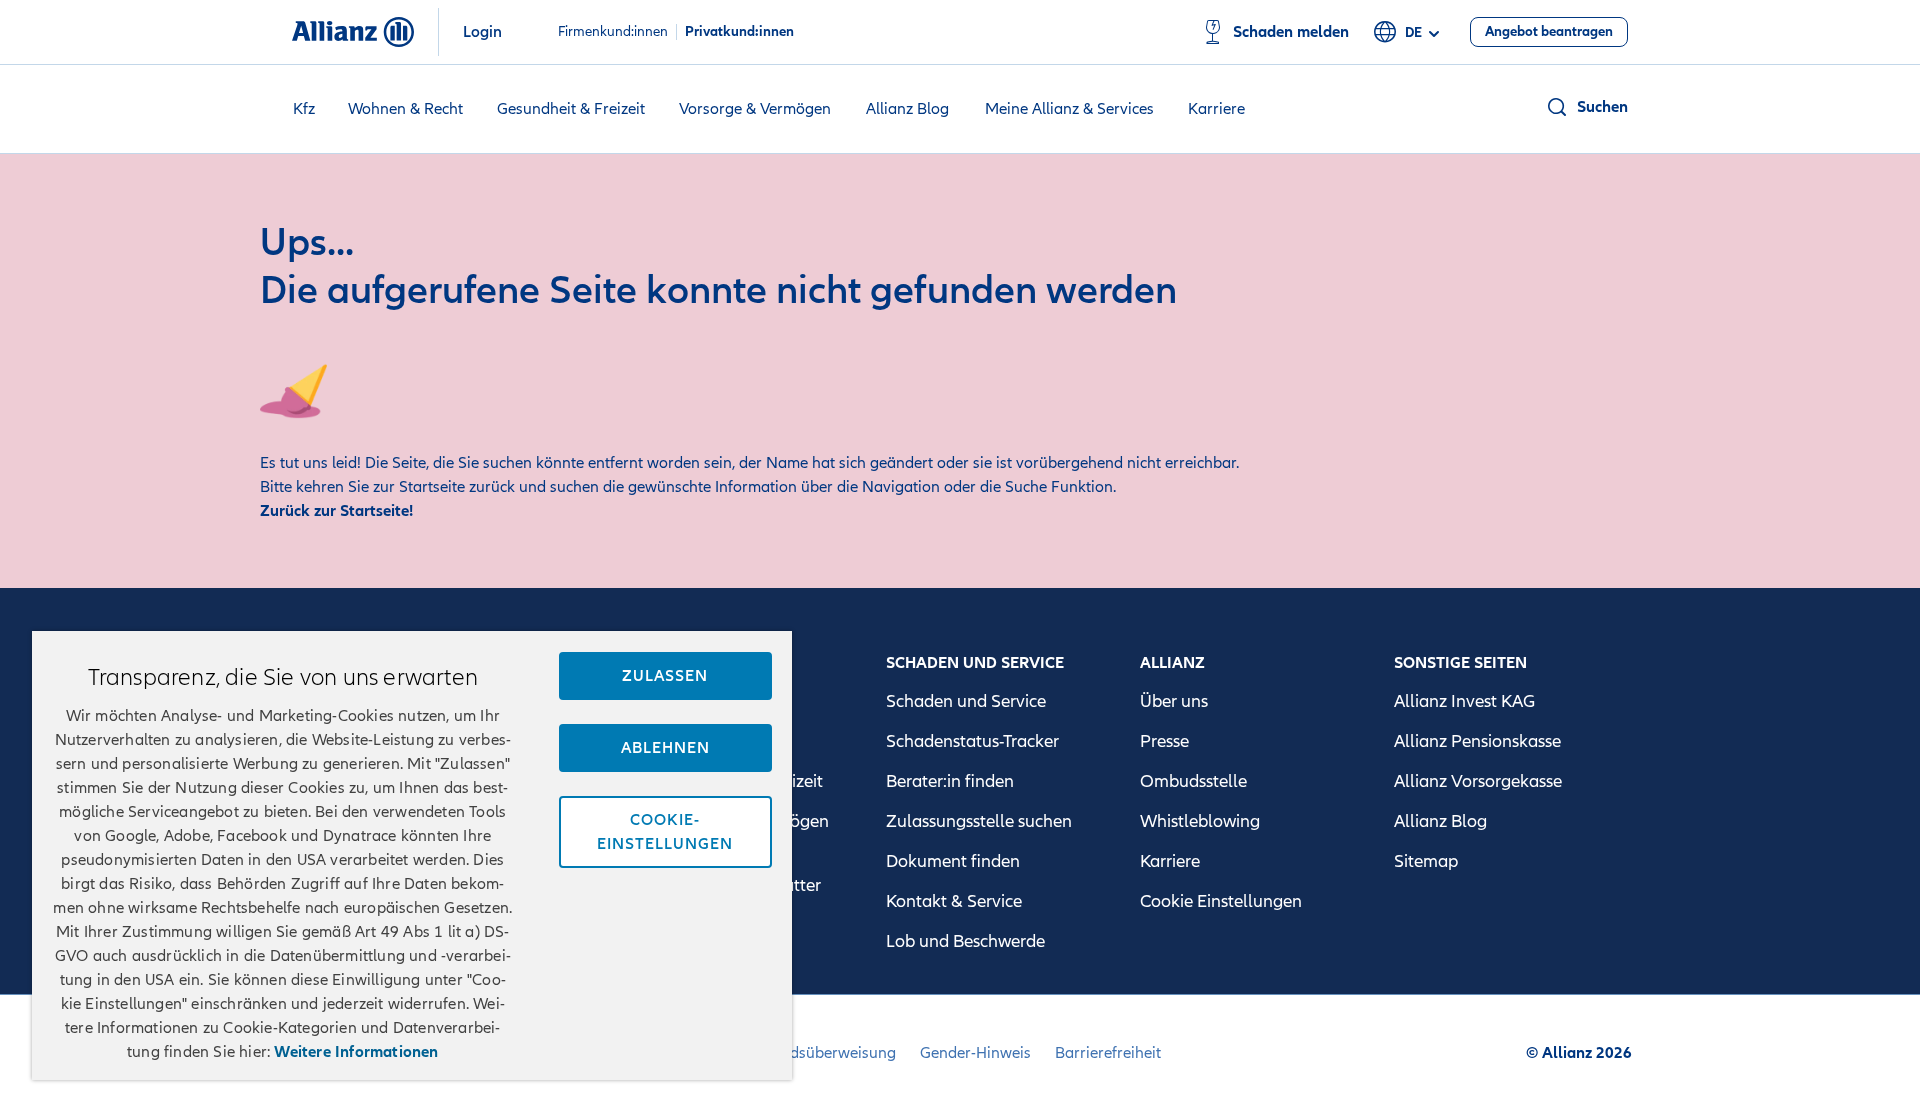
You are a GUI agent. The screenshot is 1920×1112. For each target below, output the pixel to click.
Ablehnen (665, 748)
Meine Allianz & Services (1069, 109)
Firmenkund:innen (613, 32)
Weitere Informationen (356, 1052)
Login (482, 32)
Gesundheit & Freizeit (571, 109)
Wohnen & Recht (405, 109)
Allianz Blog (907, 109)
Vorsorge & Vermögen (755, 109)
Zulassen (665, 676)
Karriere (1216, 109)
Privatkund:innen (739, 32)
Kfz (304, 109)
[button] (1586, 107)
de (1413, 32)
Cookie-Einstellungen (665, 832)
